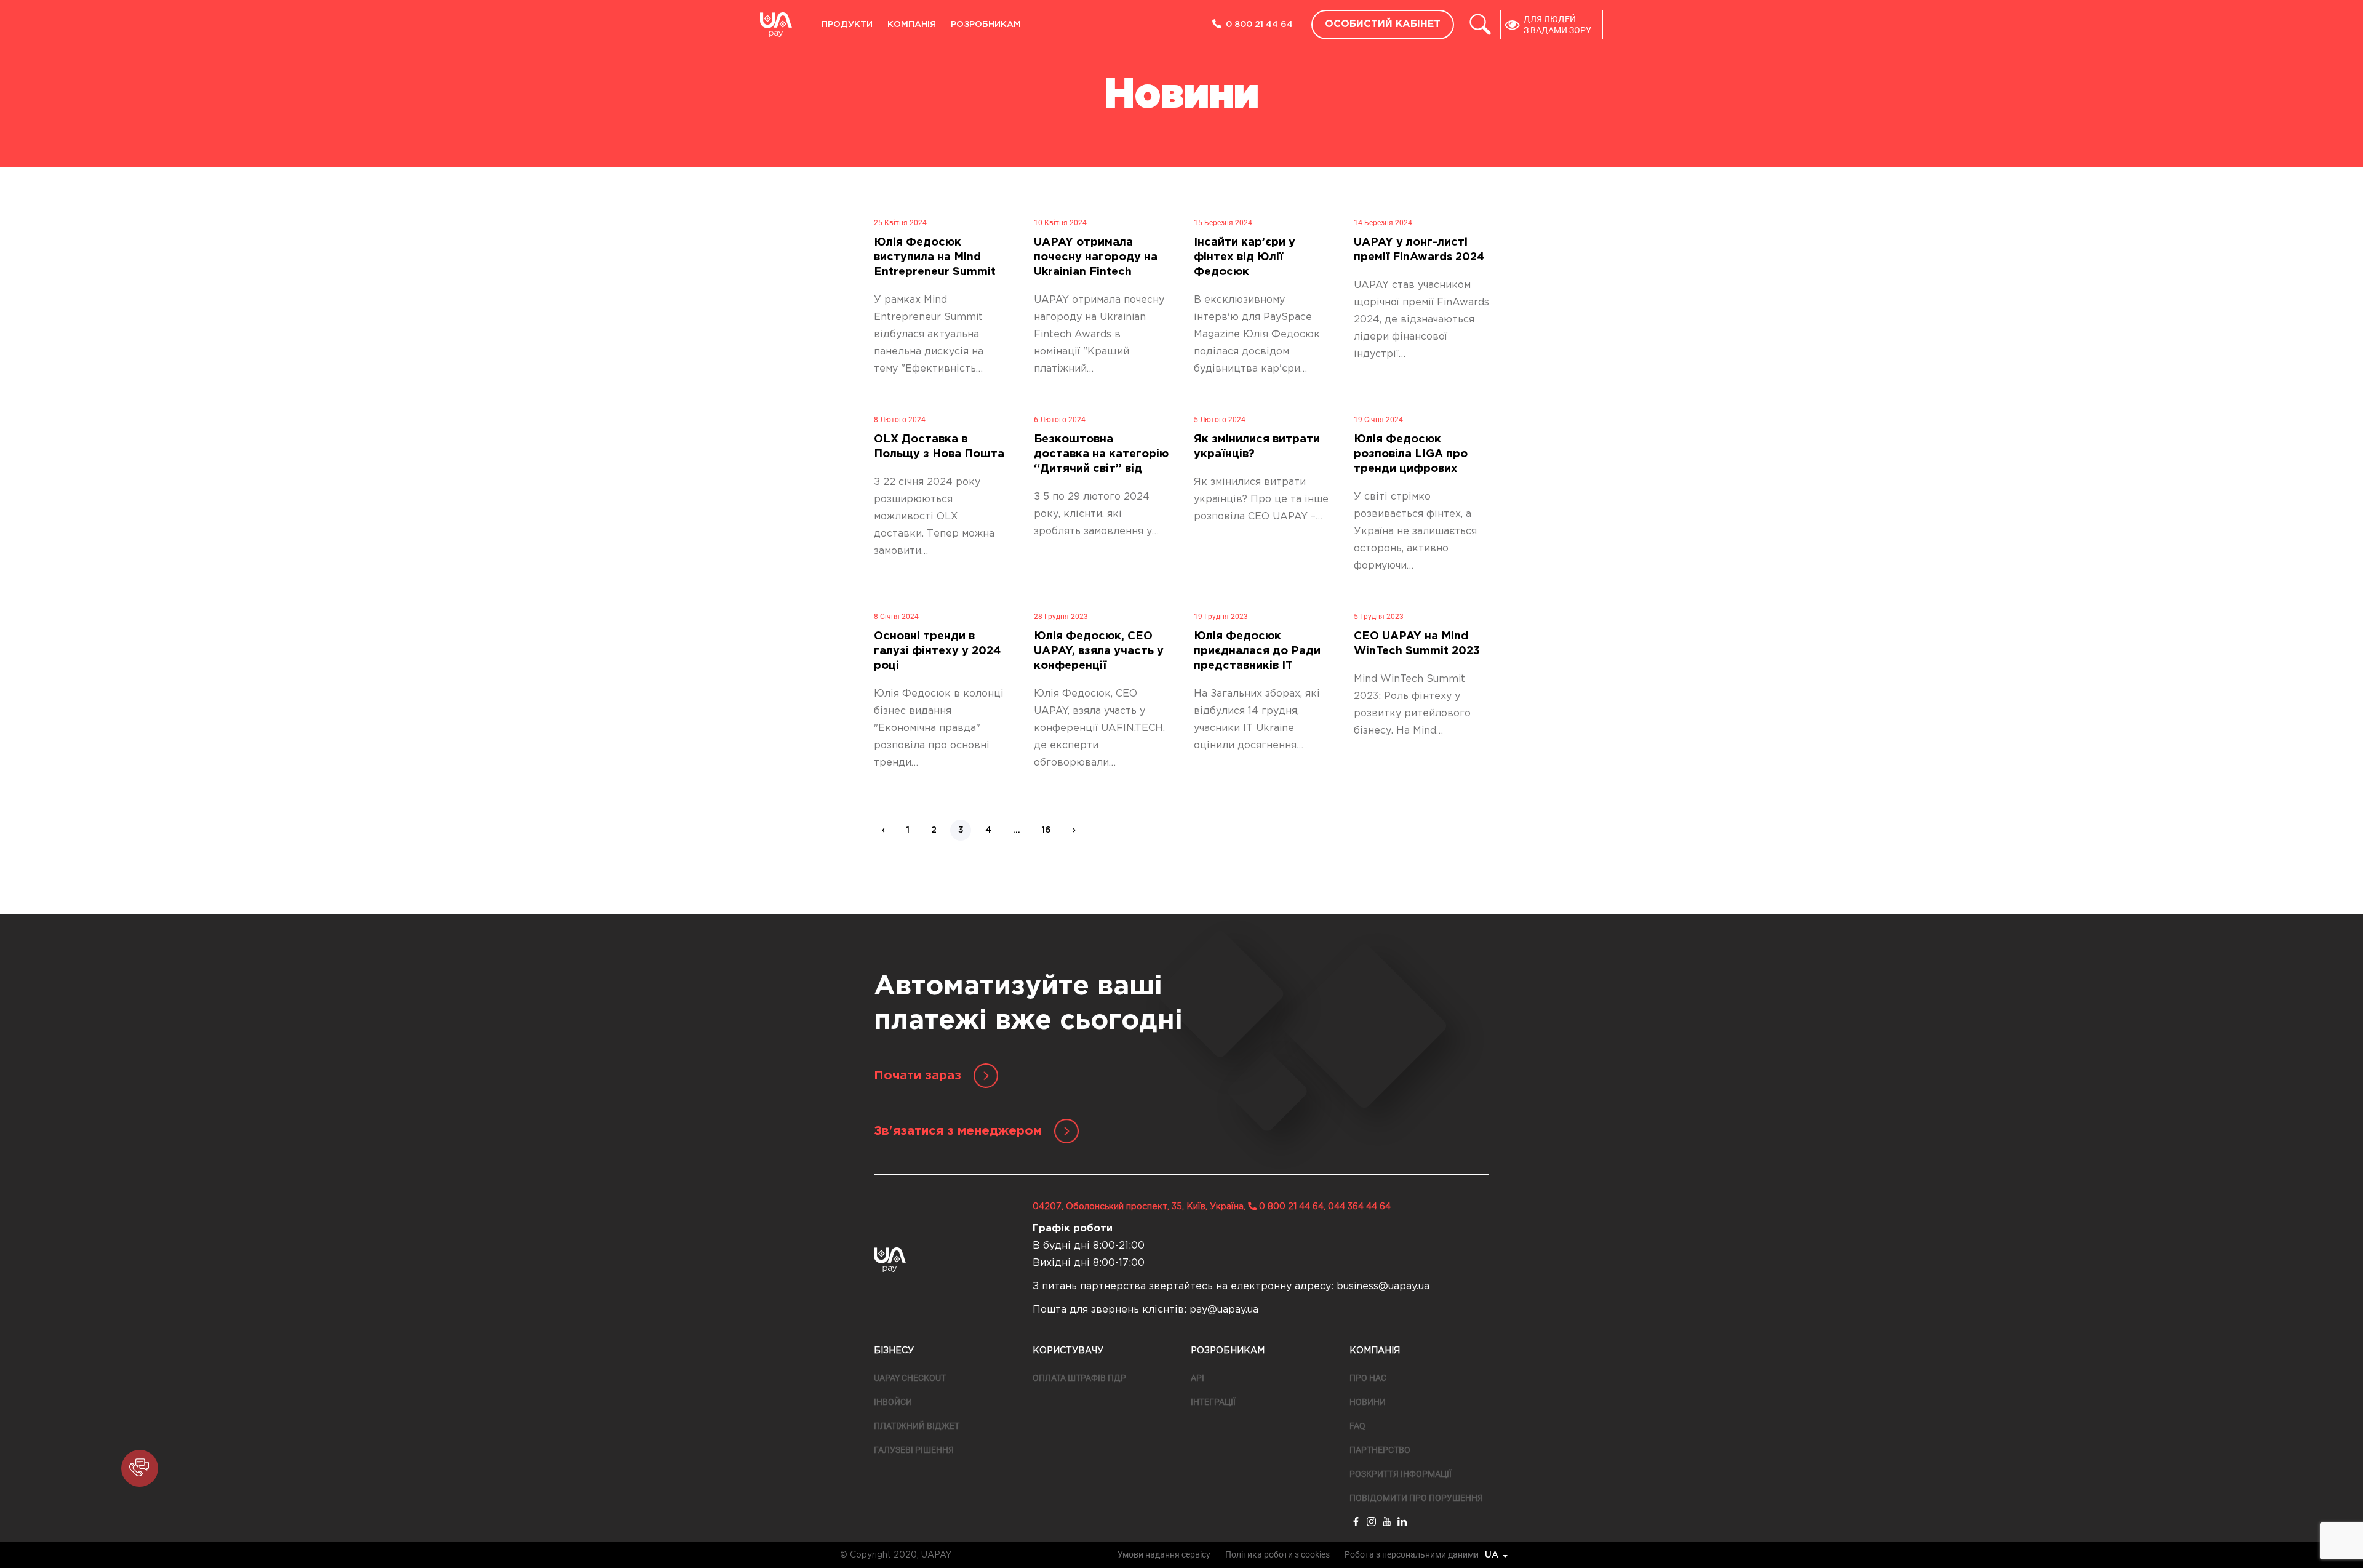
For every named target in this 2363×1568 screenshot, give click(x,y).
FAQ (1357, 1426)
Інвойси (893, 1402)
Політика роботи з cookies (1277, 1554)
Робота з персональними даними (1412, 1554)
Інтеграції (1213, 1402)
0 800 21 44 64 (1259, 25)
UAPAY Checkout (910, 1378)
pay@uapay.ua (1224, 1310)
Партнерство (1380, 1450)
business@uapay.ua (1383, 1286)
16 (1046, 830)
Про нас (1368, 1378)
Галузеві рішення (914, 1450)
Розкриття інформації (1401, 1474)
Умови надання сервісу (1164, 1554)
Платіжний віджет (917, 1426)
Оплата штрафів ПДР (1079, 1378)
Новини (1368, 1402)
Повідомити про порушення (1416, 1498)
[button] (140, 1468)
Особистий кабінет (1383, 24)
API (1197, 1378)
